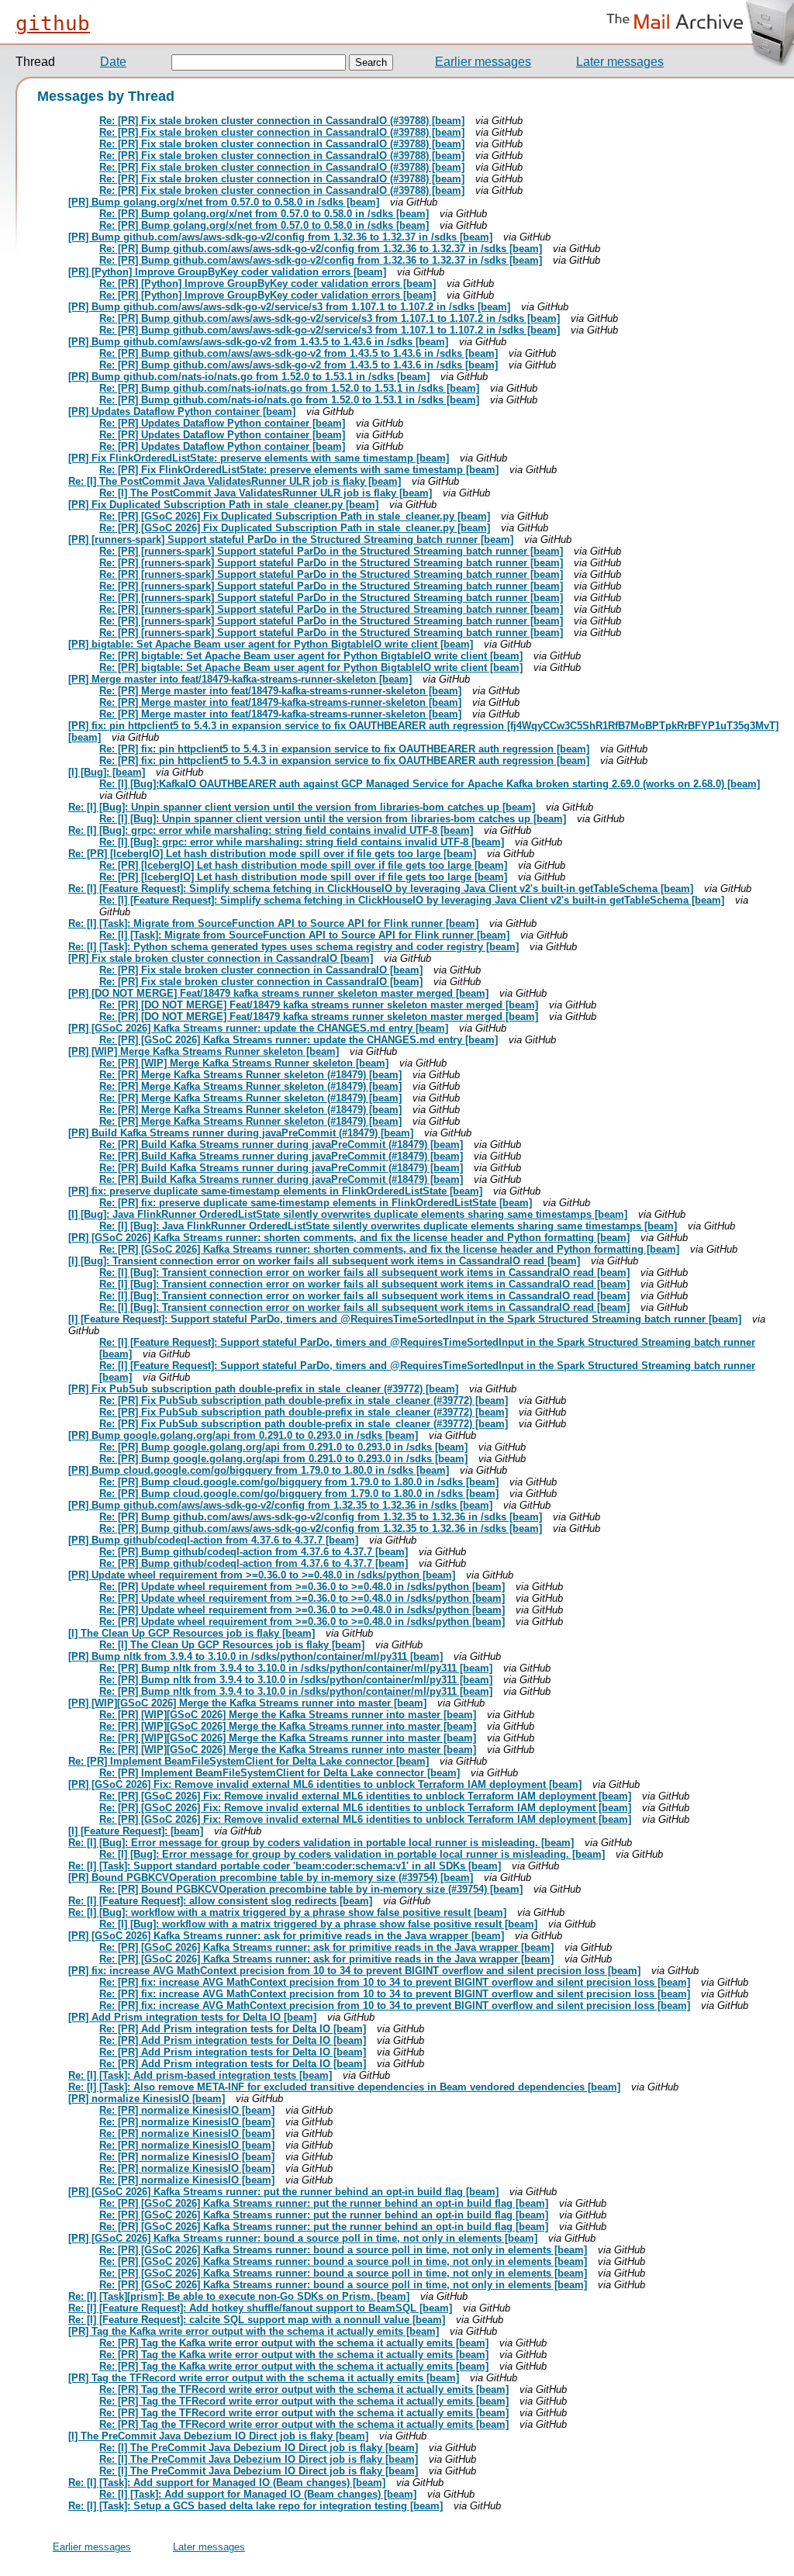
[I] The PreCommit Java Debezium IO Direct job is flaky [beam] (218, 2436)
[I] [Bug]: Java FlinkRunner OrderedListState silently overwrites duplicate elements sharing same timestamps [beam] (348, 1214)
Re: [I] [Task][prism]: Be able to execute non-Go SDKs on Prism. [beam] (239, 2296)
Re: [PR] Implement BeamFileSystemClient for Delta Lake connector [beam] (249, 1761)
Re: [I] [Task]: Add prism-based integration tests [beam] (200, 2075)
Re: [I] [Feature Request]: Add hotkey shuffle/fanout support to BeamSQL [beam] (260, 2308)
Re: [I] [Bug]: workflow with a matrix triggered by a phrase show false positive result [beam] (287, 1912)
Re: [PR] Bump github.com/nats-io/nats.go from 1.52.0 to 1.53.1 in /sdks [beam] (289, 388)
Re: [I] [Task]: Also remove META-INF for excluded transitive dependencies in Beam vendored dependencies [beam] (344, 2087)
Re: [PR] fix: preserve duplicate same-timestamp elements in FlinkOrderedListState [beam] (316, 1203)
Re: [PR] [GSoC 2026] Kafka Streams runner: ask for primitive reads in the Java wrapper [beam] (326, 1947)
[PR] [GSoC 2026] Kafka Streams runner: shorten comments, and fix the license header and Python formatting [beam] (349, 1238)
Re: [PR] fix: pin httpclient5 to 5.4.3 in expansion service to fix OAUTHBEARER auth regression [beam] (344, 749)
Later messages (620, 62)
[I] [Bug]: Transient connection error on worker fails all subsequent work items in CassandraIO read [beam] (324, 1261)
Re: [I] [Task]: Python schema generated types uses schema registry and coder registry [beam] (293, 947)
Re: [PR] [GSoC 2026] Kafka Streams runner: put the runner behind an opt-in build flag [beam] (324, 2203)
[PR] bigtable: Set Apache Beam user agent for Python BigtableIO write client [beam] (271, 644)
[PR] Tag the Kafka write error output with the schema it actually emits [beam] (254, 2331)
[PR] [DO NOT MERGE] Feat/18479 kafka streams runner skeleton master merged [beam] (278, 993)
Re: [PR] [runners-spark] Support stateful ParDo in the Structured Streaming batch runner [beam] (331, 551)
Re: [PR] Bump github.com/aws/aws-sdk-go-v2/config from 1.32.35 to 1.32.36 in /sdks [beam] (321, 1517)
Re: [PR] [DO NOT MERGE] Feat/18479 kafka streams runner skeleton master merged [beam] (319, 1005)
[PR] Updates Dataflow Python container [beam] (182, 411)
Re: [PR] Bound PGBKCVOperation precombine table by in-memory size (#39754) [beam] (311, 1889)
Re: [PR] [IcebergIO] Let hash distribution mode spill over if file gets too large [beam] (272, 854)
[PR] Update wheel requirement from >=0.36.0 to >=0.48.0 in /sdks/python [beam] (262, 1575)
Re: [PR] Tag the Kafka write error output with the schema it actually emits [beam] (294, 2343)
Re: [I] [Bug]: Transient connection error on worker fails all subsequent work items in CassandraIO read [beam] (364, 1272)
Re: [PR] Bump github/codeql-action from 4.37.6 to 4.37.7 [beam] (254, 1552)
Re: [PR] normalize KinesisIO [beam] (187, 2110)
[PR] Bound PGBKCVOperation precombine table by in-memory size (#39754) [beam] (271, 1878)
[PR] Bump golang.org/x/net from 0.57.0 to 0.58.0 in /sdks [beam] (224, 202)
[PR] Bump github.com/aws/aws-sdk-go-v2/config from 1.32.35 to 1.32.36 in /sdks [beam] (280, 1505)
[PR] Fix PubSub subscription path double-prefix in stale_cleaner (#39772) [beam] (263, 1389)
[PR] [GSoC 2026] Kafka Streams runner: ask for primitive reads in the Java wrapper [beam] (286, 1936)
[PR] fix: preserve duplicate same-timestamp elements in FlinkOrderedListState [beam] (275, 1191)
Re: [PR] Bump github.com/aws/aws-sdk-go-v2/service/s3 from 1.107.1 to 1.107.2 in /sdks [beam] (330, 318)
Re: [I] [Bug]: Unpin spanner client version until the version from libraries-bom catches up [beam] (302, 807)
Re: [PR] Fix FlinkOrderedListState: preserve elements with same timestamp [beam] (299, 470)
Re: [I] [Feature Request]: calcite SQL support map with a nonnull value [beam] (257, 2320)
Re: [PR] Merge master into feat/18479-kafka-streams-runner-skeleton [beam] (280, 691)
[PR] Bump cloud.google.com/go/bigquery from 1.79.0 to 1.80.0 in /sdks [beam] (259, 1470)
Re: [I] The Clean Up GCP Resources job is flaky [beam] (232, 1645)
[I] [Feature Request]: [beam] (136, 1831)
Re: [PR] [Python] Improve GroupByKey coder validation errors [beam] (268, 284)
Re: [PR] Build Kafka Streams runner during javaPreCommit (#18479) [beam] (281, 1145)
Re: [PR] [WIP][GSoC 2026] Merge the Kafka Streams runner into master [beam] (288, 1715)
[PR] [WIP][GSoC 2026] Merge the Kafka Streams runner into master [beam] (247, 1703)
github (53, 23)
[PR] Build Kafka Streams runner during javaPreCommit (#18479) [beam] (241, 1133)
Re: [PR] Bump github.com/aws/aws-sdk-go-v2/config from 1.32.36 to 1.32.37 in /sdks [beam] (321, 249)
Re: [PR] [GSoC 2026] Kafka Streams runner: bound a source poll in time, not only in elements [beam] (343, 2250)
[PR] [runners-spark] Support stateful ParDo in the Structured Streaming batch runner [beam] (291, 539)
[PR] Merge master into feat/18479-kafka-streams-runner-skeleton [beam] (240, 679)
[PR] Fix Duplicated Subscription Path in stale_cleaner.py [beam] (223, 505)
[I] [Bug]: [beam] (107, 772)
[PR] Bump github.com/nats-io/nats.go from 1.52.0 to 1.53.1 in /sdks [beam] (249, 377)
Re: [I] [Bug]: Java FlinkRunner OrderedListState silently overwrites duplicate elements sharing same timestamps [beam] (388, 1226)
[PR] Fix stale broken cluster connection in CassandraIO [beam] (221, 958)
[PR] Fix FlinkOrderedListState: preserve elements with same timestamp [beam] (259, 458)
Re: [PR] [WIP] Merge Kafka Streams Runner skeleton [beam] (244, 1063)
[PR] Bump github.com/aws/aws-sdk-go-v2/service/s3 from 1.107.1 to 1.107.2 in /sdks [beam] (289, 307)
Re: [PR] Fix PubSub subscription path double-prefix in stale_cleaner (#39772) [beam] (304, 1400)
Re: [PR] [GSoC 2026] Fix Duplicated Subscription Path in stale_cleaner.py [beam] (295, 516)
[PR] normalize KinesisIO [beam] (147, 2099)
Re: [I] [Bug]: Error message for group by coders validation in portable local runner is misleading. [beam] (321, 1843)
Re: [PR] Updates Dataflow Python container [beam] (222, 423)
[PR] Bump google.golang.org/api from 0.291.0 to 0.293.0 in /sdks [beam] (243, 1435)
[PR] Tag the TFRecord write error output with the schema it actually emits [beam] (264, 2378)
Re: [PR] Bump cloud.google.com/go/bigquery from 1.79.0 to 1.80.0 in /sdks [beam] (299, 1482)
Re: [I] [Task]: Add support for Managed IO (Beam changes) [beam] (227, 2483)
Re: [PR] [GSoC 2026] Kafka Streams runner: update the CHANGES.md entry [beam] (299, 1040)
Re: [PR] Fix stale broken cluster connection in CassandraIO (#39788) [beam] (282, 121)
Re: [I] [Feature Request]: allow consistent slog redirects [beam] (220, 1901)
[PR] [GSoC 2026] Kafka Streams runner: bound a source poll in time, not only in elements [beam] (303, 2238)
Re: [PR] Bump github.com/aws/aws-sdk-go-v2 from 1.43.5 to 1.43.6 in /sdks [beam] (299, 353)
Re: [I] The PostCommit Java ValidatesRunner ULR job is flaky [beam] (235, 481)
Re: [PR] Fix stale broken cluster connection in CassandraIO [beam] (261, 970)
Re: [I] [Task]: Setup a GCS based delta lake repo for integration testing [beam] (255, 2506)
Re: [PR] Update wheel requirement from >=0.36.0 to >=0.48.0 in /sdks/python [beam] (302, 1587)
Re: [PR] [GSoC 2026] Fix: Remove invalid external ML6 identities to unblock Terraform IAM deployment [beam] (365, 1796)
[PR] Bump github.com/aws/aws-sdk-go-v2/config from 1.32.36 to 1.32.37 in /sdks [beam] (280, 237)
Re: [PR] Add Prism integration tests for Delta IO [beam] (233, 2029)
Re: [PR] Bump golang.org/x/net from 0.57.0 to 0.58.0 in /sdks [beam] (264, 214)
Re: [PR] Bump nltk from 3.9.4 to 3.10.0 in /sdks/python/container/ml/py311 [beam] (296, 1668)
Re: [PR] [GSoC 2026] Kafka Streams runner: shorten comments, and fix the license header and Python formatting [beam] (389, 1249)
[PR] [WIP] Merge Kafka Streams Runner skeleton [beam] (204, 1051)
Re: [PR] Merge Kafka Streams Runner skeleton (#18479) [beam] (250, 1075)
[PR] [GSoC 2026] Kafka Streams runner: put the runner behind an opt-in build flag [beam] (283, 2192)
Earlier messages (483, 62)
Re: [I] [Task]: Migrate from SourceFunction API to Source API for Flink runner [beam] (273, 923)
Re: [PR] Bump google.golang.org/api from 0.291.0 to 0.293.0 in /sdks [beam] (283, 1447)
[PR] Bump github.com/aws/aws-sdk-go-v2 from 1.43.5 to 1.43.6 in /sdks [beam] (258, 342)
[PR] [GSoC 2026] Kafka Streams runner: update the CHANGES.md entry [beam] (258, 1028)
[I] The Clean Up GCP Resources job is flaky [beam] (192, 1633)
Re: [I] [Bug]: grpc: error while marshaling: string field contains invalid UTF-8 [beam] (271, 830)
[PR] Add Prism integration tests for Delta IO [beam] (192, 2017)
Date (113, 62)
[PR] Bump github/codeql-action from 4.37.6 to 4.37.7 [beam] (213, 1540)
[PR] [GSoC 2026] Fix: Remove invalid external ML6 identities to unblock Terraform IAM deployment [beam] (325, 1784)
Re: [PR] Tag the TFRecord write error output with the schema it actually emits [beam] (304, 2389)
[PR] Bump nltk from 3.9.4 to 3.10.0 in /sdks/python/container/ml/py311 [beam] (255, 1656)
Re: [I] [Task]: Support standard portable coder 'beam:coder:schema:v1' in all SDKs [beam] (285, 1866)
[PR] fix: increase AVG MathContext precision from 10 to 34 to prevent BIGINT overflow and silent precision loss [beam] (354, 1971)
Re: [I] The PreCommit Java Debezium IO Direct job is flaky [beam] (259, 2448)
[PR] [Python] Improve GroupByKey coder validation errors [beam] (227, 272)
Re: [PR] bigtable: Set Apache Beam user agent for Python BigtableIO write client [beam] (311, 656)
